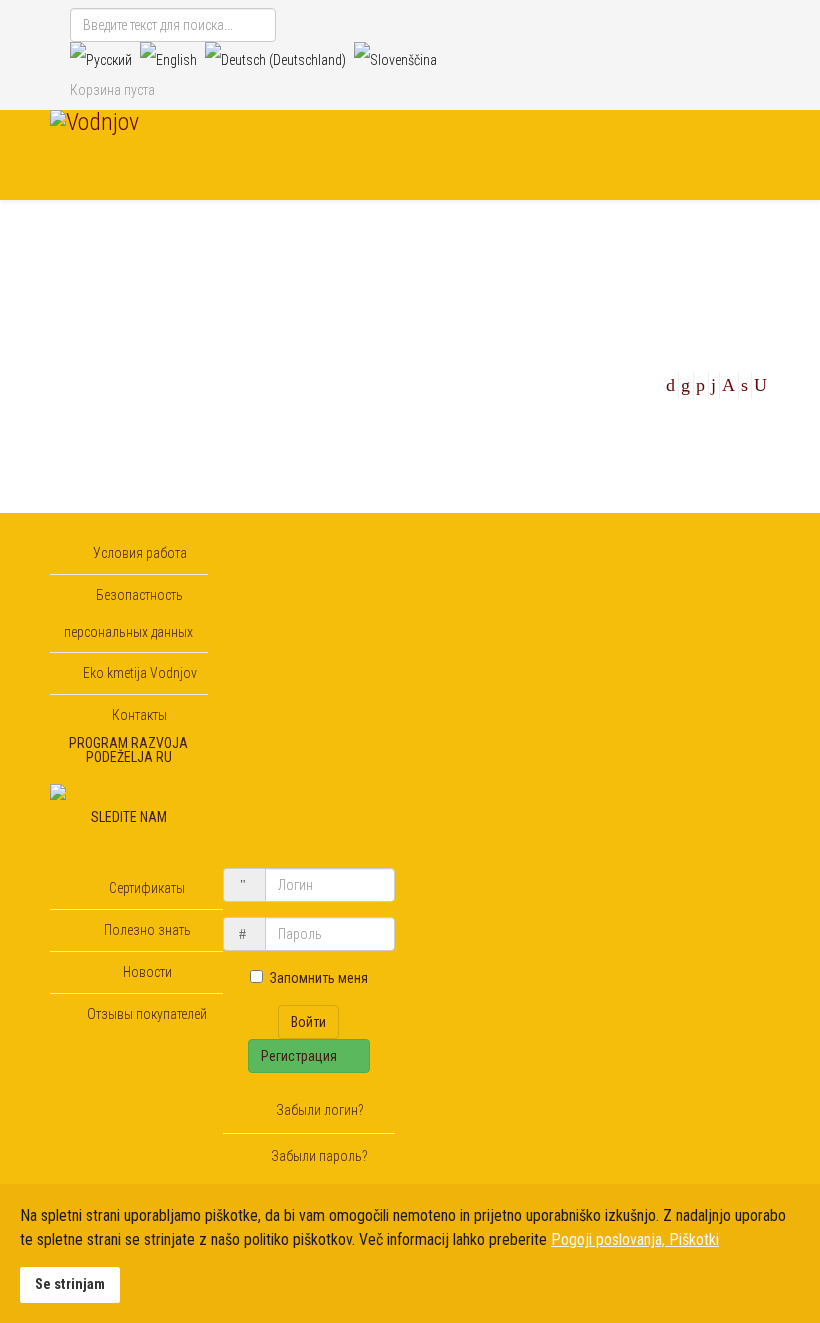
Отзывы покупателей (145, 1014)
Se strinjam (70, 1284)
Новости (146, 972)
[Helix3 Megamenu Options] (762, 243)
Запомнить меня (319, 978)
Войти (308, 1022)
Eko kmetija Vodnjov (138, 673)
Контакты (138, 715)
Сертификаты (145, 888)
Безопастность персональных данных (128, 613)
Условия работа (138, 553)
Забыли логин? (318, 1110)
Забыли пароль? (318, 1156)
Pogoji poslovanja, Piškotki (635, 1239)
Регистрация (300, 1056)
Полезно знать (146, 930)
